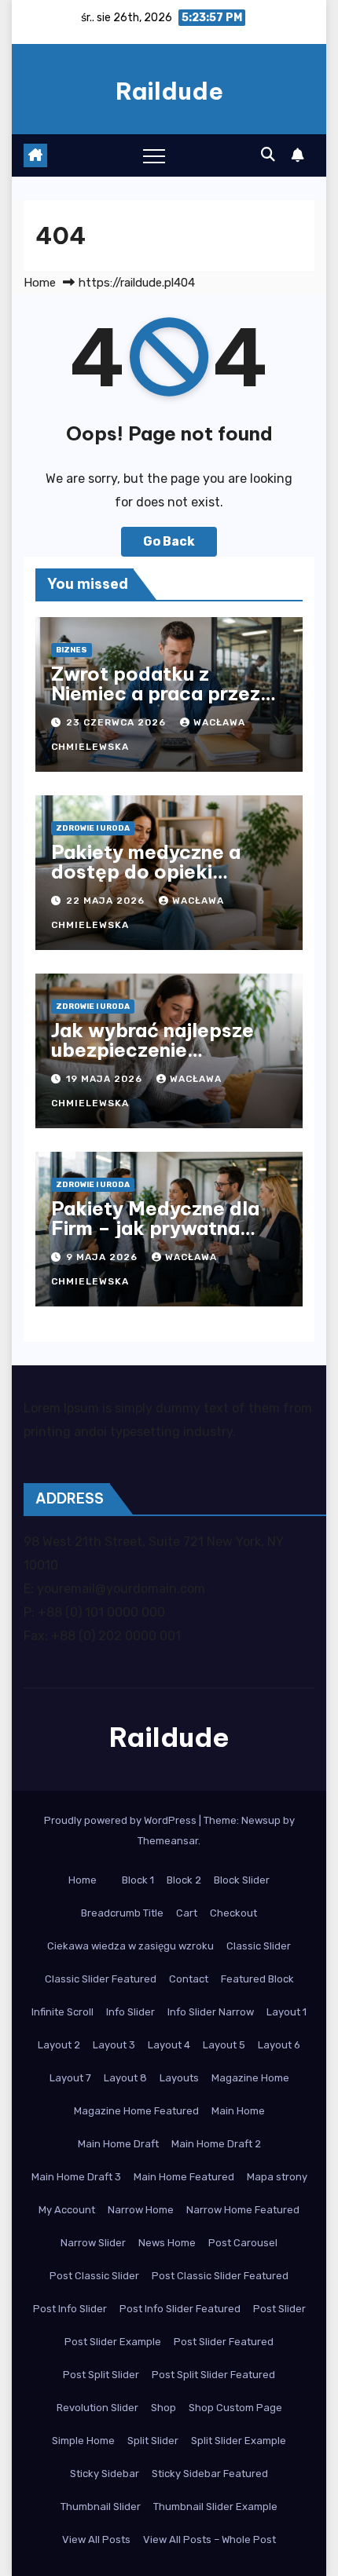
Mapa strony (277, 2177)
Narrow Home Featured (243, 2210)
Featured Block (257, 1979)
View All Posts (96, 2539)
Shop (163, 2408)
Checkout (233, 1913)
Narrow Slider (93, 2243)
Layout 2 (59, 2045)
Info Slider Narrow (211, 2012)
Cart (187, 1913)
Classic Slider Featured (101, 1979)
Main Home (238, 2111)
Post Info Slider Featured (180, 2309)
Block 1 (138, 1880)
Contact (189, 1979)
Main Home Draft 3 (76, 2177)
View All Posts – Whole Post (209, 2539)
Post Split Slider (101, 2375)
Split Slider (153, 2441)
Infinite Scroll (62, 2012)
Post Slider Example (113, 2342)
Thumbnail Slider (101, 2507)
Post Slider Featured (224, 2342)
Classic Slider (259, 1946)
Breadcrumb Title (122, 1913)
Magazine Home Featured (136, 2111)
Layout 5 (224, 2045)
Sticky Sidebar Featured (210, 2474)
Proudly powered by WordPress (121, 1820)
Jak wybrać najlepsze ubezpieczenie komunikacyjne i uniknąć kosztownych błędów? (165, 1060)
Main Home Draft (118, 2144)
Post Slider (279, 2309)
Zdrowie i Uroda (93, 828)
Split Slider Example (239, 2441)
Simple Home (83, 2441)
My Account (67, 2210)
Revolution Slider (97, 2408)
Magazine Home (250, 2078)
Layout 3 (114, 2045)
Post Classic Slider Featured (220, 2276)
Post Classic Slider (94, 2276)
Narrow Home (141, 2210)
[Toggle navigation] (154, 155)
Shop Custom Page (235, 2408)
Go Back (169, 541)
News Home (167, 2243)
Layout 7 (70, 2078)
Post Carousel (243, 2243)
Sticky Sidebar (105, 2474)
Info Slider (130, 2012)
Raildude (169, 91)
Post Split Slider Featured (213, 2375)
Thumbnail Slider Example (215, 2507)
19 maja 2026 (106, 1079)
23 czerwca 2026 (118, 722)
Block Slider (242, 1880)
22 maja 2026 (107, 901)
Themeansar (168, 1841)
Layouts (179, 2078)
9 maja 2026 (103, 1257)
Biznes (72, 650)
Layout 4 (169, 2045)
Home (40, 283)
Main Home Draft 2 (216, 2144)
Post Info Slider (70, 2309)
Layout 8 (125, 2078)
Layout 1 (287, 2012)
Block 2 (184, 1880)
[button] (268, 155)
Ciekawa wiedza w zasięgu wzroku (130, 1946)
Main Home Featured (184, 2177)
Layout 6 (279, 2045)
